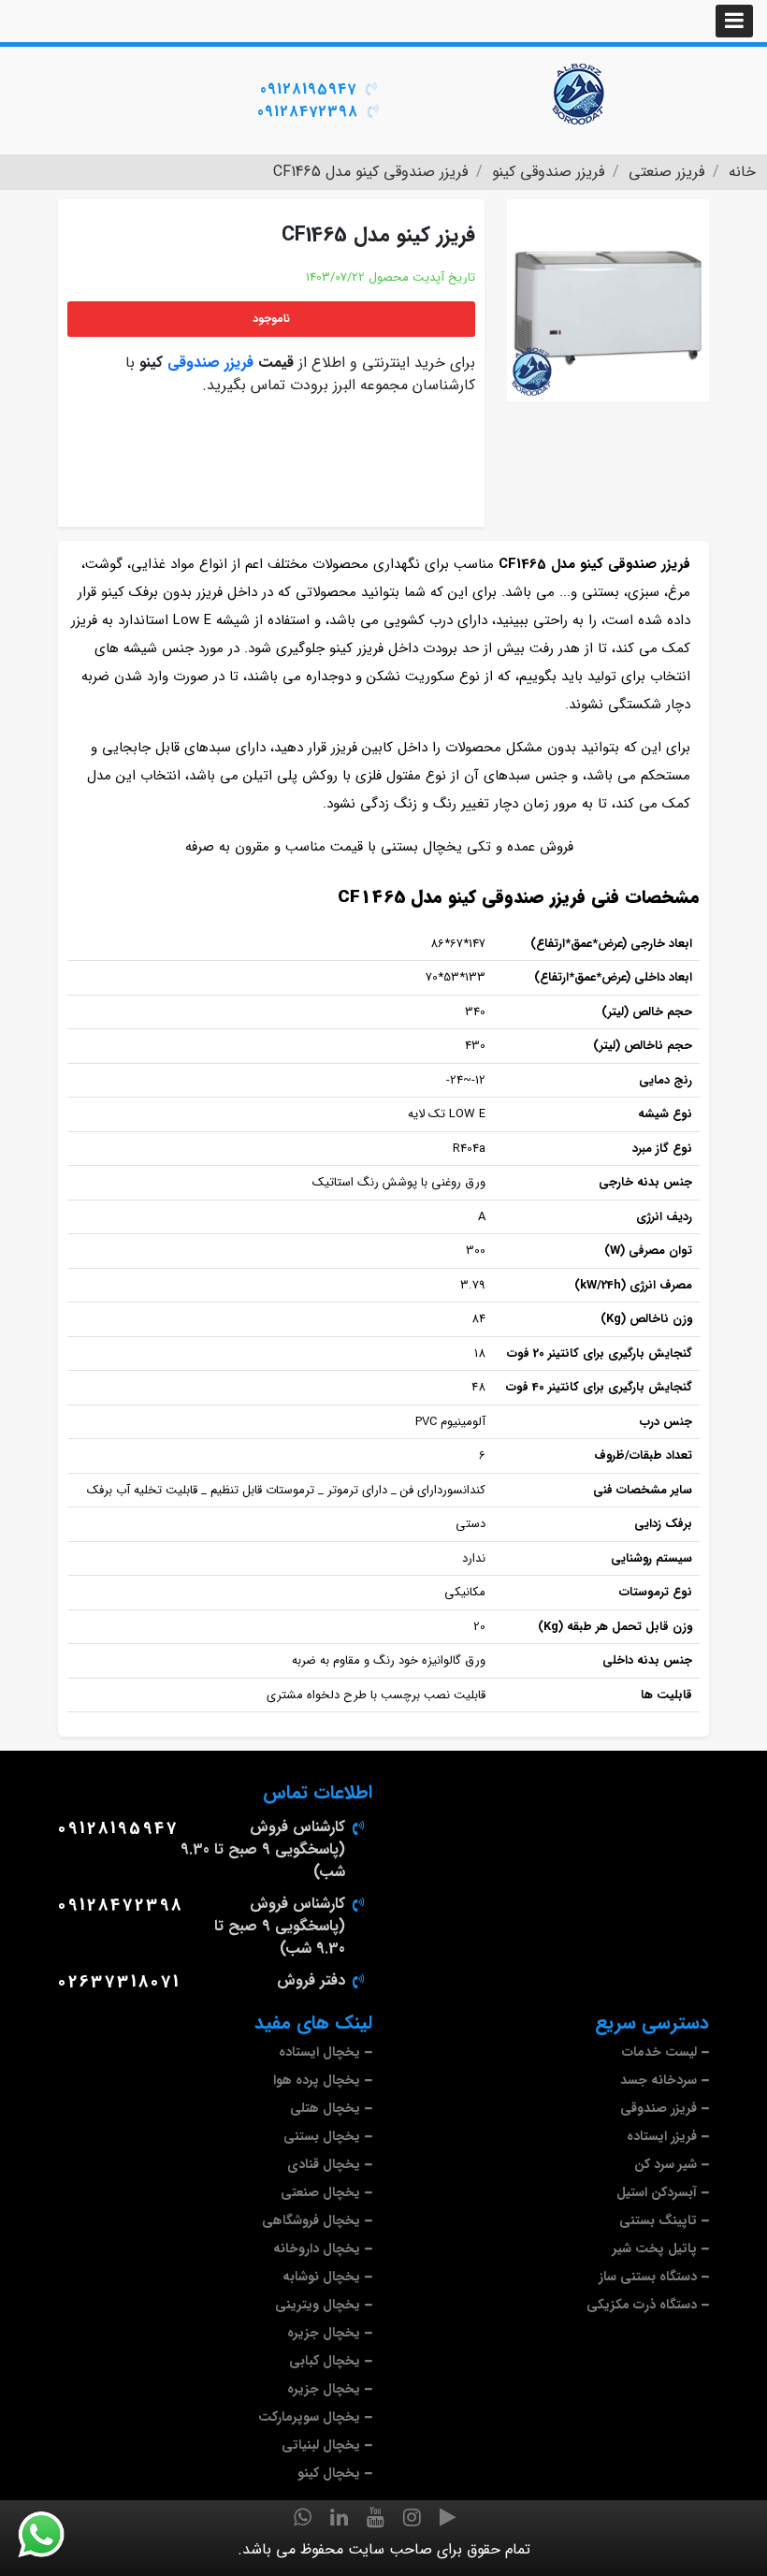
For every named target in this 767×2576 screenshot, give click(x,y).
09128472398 (308, 112)
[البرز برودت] (580, 94)
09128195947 (308, 89)
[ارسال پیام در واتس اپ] (52, 2535)
